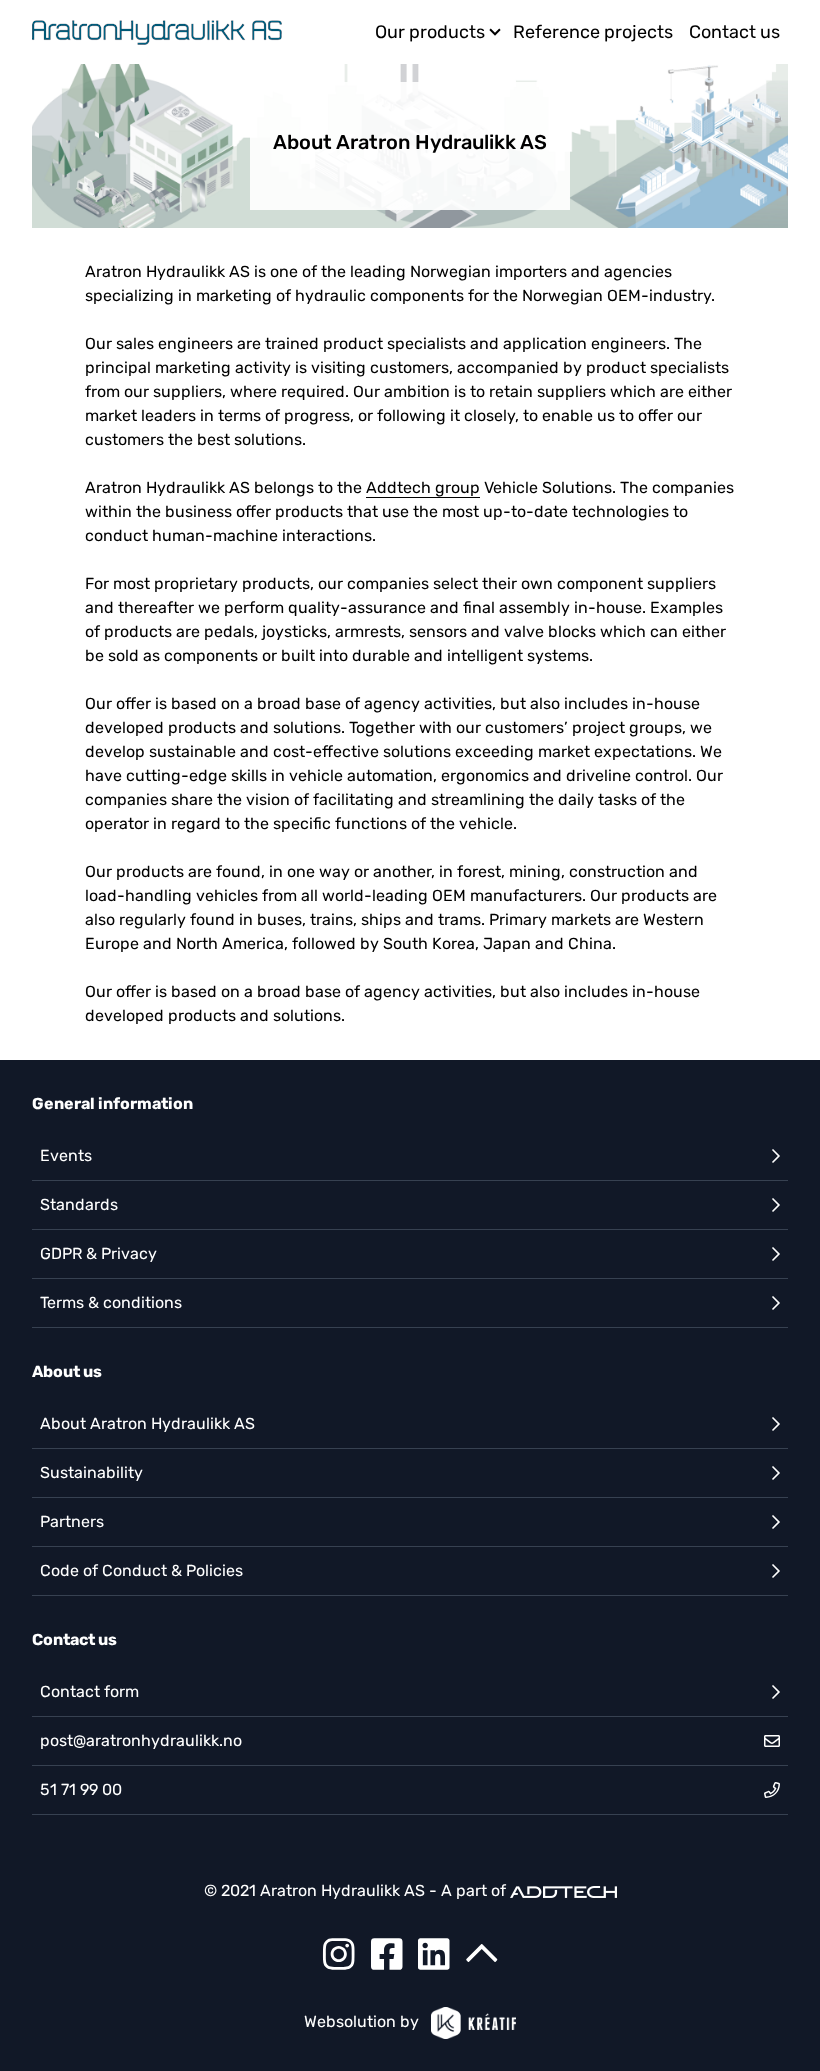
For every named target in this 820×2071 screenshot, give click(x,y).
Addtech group (423, 487)
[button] (410, 1156)
